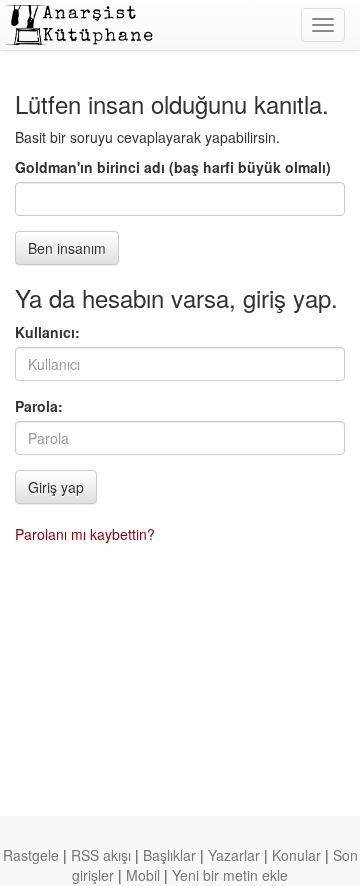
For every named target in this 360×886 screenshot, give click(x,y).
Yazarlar (234, 855)
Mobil (143, 875)
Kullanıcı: (47, 332)
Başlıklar (169, 855)
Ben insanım (67, 248)
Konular (296, 855)
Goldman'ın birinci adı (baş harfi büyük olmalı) (173, 167)
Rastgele (31, 855)
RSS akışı (101, 855)
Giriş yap (56, 487)
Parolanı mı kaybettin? (85, 534)
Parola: (39, 406)
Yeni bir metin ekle (230, 875)
